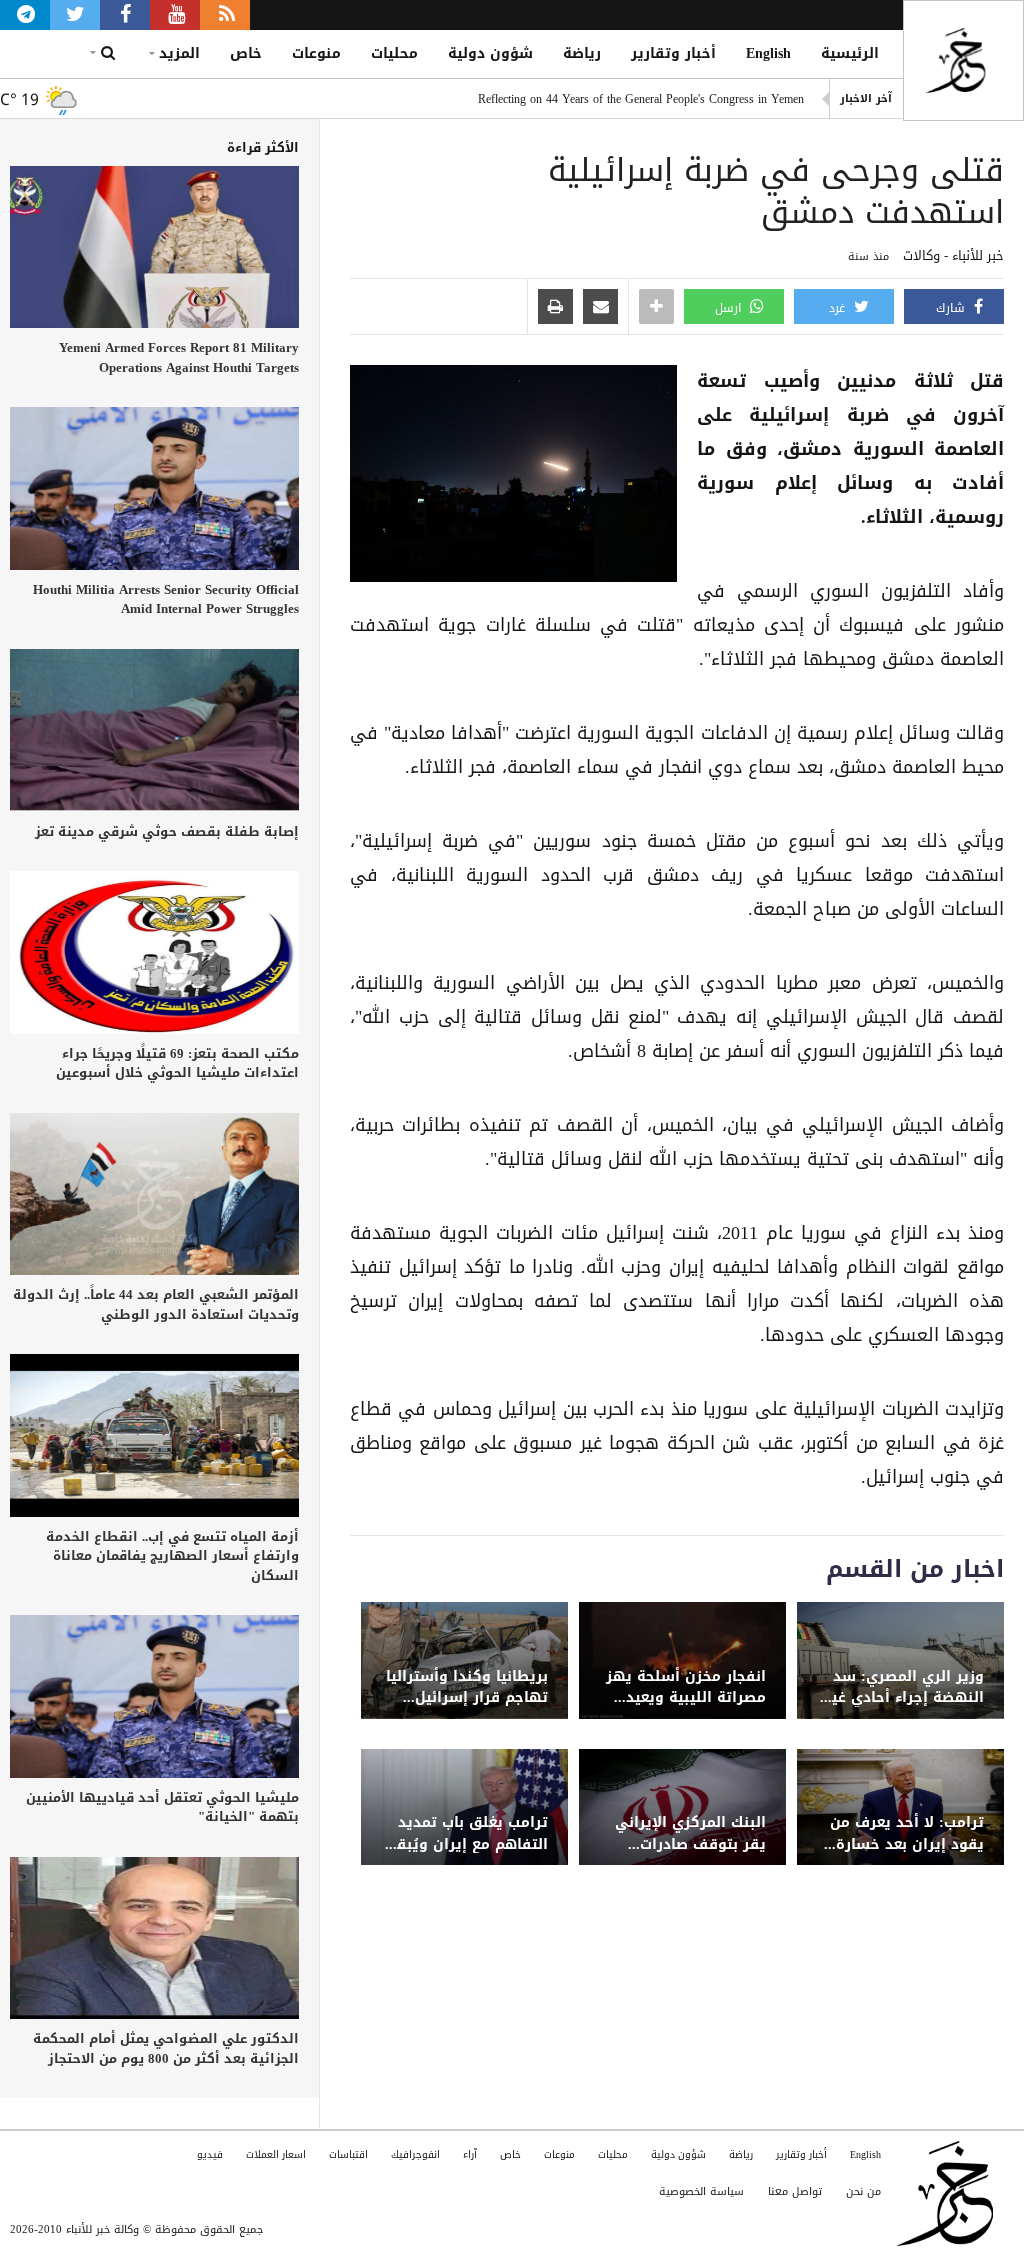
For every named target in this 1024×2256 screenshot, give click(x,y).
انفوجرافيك (415, 2154)
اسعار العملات (276, 2154)
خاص (246, 53)
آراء (470, 2154)
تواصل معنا (795, 2191)
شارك (952, 308)
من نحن (863, 2191)
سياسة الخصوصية (701, 2191)
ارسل (730, 308)
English (768, 53)
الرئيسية (850, 53)
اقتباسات (348, 2154)
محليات (394, 53)
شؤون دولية (490, 53)
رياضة (582, 53)
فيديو (210, 2154)
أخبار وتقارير (673, 53)
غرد (839, 308)
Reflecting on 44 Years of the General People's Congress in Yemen (641, 99)
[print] (555, 308)
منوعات (316, 53)
